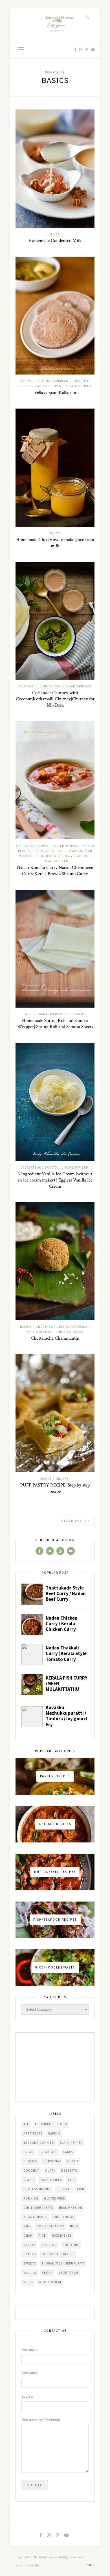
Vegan (47, 2273)
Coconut (31, 2171)
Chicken (30, 2161)
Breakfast (26, 686)
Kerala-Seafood (50, 851)
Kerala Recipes (78, 386)
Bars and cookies (39, 2143)
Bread (28, 2152)
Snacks (79, 1014)
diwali (29, 2180)
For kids (31, 2198)
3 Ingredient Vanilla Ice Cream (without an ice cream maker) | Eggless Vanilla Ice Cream (55, 1180)
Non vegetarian (50, 2226)
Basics (54, 234)
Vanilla (30, 2273)
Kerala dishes (35, 2217)
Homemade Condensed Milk (55, 241)
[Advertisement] (55, 2068)
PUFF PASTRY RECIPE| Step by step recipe (55, 1488)
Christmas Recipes (32, 846)
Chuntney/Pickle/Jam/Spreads (65, 686)
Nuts (74, 2226)
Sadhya (29, 2245)
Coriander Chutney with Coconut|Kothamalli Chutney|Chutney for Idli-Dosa (55, 699)
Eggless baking (37, 2189)
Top (89, 2565)
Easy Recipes (51, 2180)
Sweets (30, 2263)
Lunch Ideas (64, 2217)
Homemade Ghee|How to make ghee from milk (55, 543)
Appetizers (33, 2133)
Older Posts (75, 1521)
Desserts (69, 2171)
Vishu (28, 2282)
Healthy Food (71, 2208)
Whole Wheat (50, 2282)
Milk (27, 2226)
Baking (54, 2133)
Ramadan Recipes (54, 1014)
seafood (49, 2245)
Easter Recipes (48, 386)
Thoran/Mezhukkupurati (63, 2263)
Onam (28, 2236)
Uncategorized (55, 861)
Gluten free (55, 2198)
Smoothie (71, 2245)
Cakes (68, 2152)
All (26, 2124)
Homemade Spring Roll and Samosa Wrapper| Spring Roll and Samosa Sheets (55, 1024)
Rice (42, 2236)
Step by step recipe (58, 2254)
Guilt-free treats (38, 2208)
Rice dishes (62, 2236)
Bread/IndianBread (52, 381)
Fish (81, 2189)
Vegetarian (68, 2273)
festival (64, 2189)
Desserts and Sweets (39, 1167)
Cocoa (73, 2161)
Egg (71, 2180)
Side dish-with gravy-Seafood (63, 856)
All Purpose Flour (51, 2124)
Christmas (52, 2161)
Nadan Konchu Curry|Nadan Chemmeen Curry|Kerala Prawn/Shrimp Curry (55, 871)
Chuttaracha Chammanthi (55, 1338)
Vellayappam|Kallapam (55, 393)
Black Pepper (71, 2143)
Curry (50, 2171)
